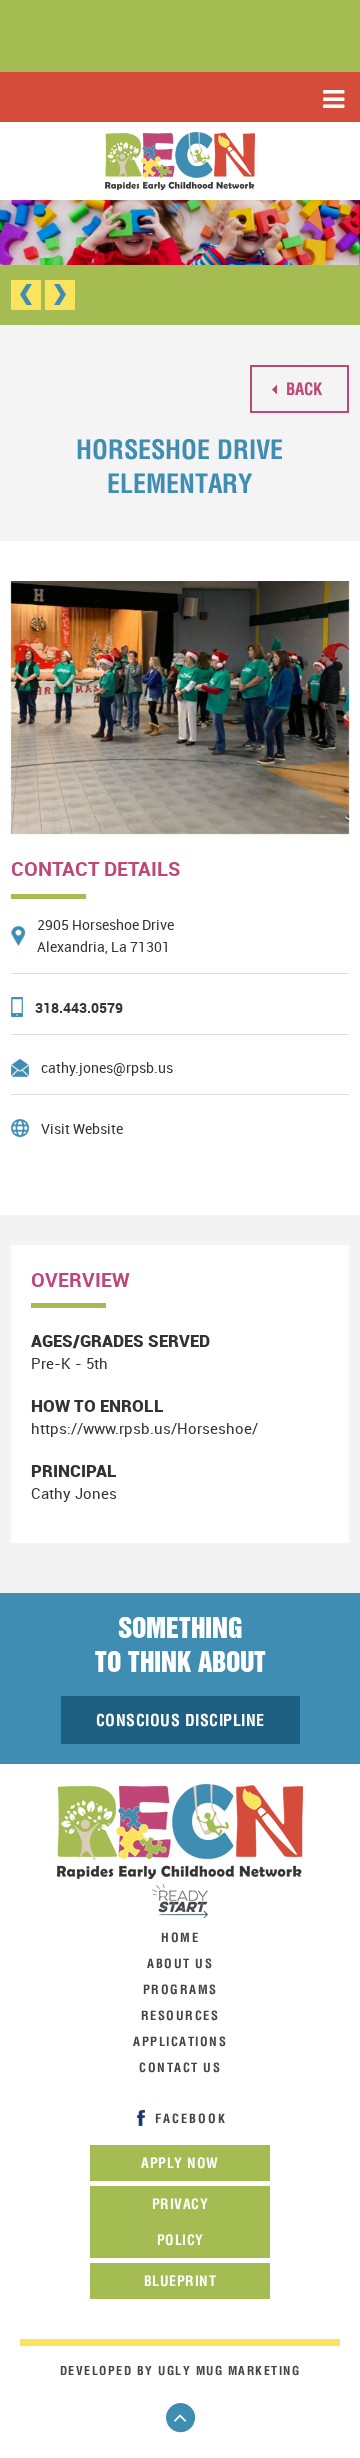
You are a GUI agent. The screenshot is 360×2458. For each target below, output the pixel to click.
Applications (180, 2041)
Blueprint (180, 2281)
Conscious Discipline (180, 1720)
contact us (180, 2067)
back (302, 388)
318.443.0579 (79, 1007)
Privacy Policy (180, 2222)
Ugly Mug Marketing (229, 2370)
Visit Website (82, 1128)
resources (180, 2015)
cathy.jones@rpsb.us (107, 1067)
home (180, 1937)
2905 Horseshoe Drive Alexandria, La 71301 (105, 935)
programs (180, 1989)
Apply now (180, 2163)
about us (180, 1963)
